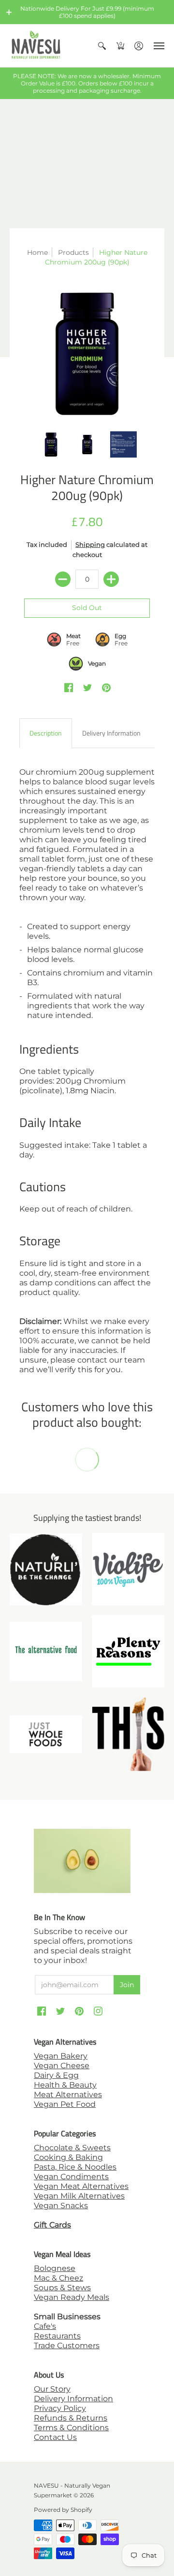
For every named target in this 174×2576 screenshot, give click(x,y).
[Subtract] (63, 579)
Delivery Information (73, 2399)
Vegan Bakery (61, 2056)
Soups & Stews (62, 2288)
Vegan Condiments (71, 2177)
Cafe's (45, 2326)
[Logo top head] (128, 1734)
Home (37, 252)
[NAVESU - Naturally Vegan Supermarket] (36, 46)
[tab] (46, 733)
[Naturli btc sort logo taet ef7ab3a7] (46, 1569)
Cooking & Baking (68, 2157)
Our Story (52, 2389)
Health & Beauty (65, 2085)
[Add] (111, 579)
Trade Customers (67, 2346)
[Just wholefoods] (46, 1734)
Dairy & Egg (56, 2075)
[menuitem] (102, 46)
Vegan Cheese (62, 2066)
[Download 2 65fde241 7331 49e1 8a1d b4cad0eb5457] (128, 1651)
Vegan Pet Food (65, 2104)
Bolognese (55, 2268)
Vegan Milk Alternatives (79, 2196)
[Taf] (46, 1651)
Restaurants (57, 2336)
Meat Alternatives (68, 2095)
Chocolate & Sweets (72, 2148)
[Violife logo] (128, 1569)
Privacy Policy (60, 2408)
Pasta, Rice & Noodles (75, 2167)
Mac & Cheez (58, 2278)
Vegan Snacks (61, 2206)
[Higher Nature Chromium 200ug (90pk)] (87, 354)
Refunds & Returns (71, 2418)
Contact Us (55, 2437)
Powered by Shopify (63, 2510)
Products (73, 252)
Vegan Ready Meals (72, 2297)
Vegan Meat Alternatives (81, 2186)
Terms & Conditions (71, 2428)
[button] (9, 12)
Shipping (90, 545)
